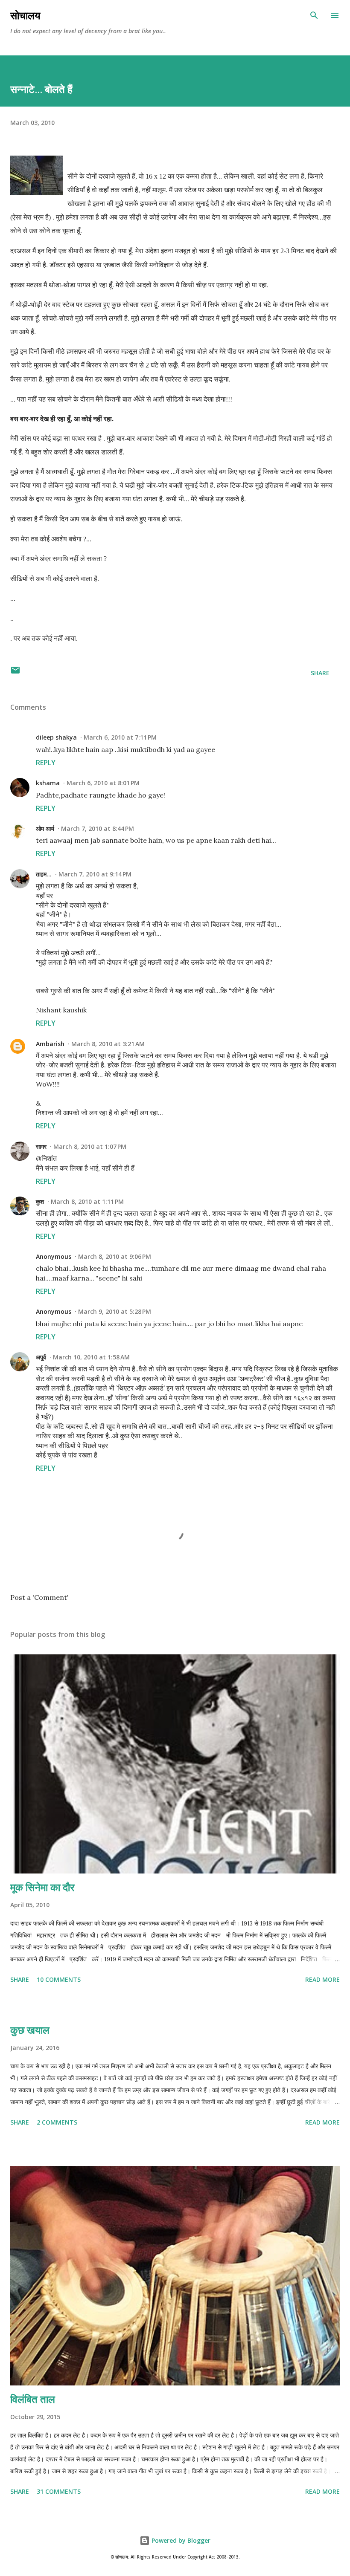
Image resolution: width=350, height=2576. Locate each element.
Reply (46, 763)
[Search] (314, 15)
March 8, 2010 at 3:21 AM (108, 1044)
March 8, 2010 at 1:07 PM (90, 1146)
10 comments (59, 1979)
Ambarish (50, 1044)
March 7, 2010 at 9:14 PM (95, 874)
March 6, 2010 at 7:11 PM (120, 737)
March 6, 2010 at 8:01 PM (103, 783)
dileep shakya (56, 737)
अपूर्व (41, 1357)
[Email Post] (15, 673)
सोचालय (25, 15)
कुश (40, 1201)
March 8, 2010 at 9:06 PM (115, 1256)
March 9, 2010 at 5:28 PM (115, 1311)
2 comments (57, 2122)
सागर (41, 1146)
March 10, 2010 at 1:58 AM (91, 1357)
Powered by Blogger (180, 2540)
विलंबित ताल (33, 2399)
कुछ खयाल (30, 2030)
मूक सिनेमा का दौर (42, 1887)
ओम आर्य (45, 828)
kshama (48, 783)
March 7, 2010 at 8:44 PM (98, 828)
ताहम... (44, 874)
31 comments (59, 2491)
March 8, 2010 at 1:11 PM (87, 1201)
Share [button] (320, 673)
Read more (322, 1979)
